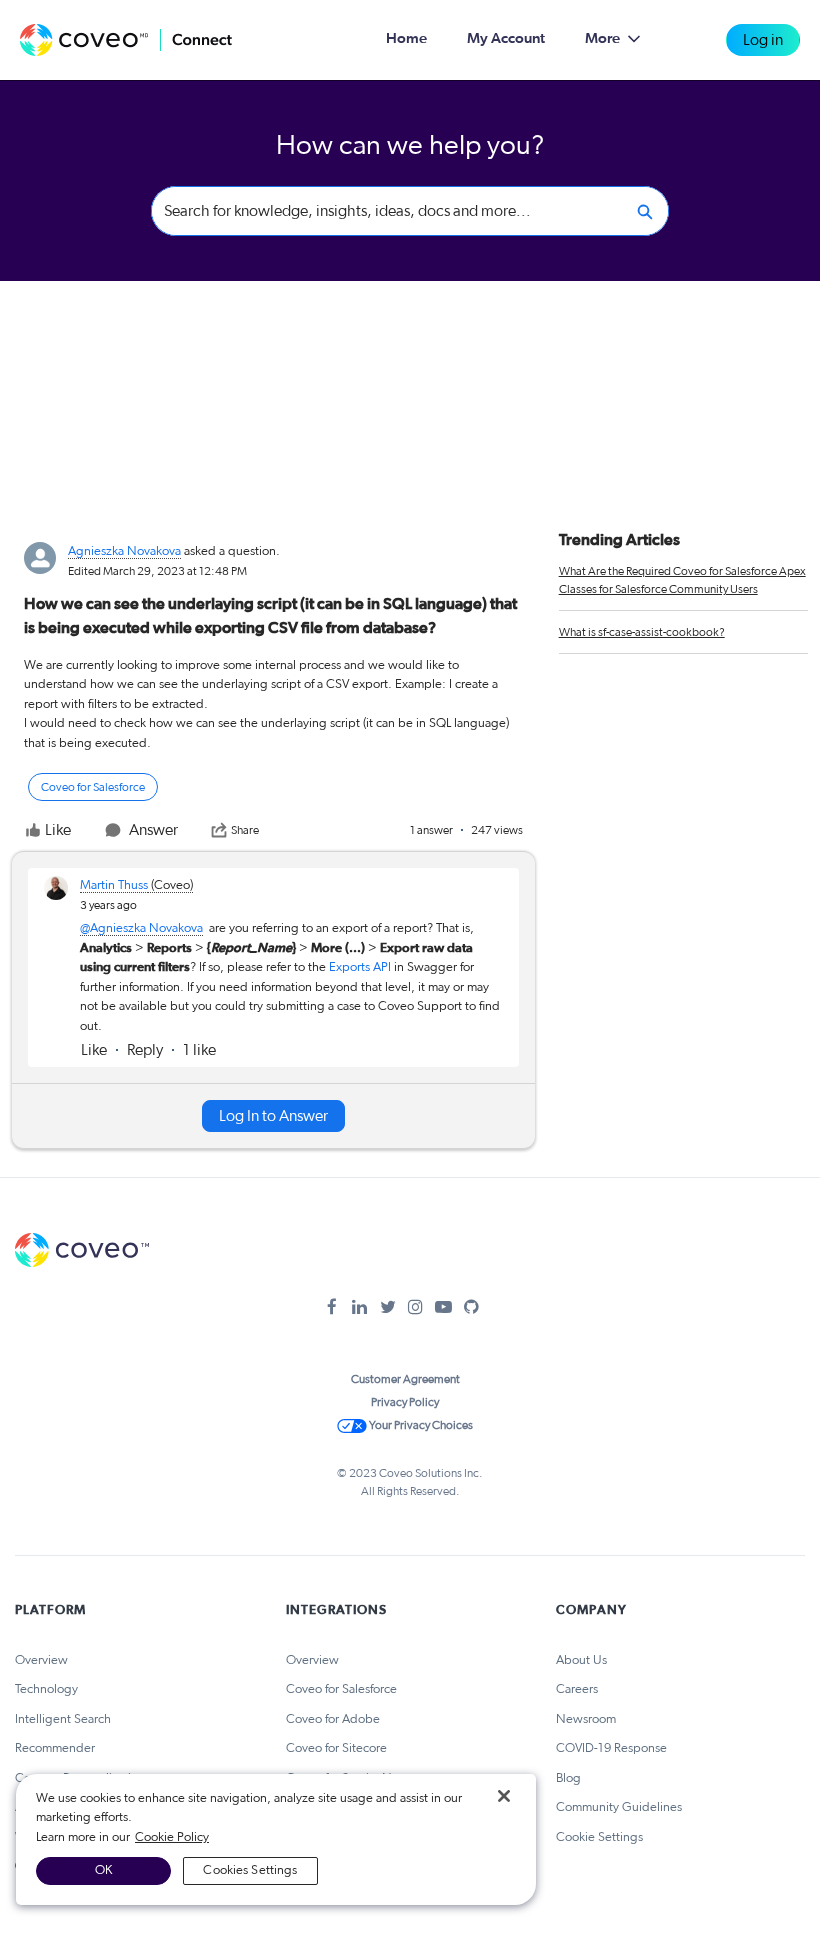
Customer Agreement (405, 1379)
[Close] (504, 1796)
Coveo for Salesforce (341, 1689)
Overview (41, 1660)
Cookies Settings (250, 1870)
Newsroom (586, 1719)
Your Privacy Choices (420, 1425)
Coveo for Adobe (333, 1719)
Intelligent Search (63, 1719)
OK (103, 1870)
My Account (506, 38)
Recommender (55, 1748)
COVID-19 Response (611, 1748)
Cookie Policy (172, 1837)
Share (245, 830)
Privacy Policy (405, 1402)
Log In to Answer (273, 1116)
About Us (581, 1660)
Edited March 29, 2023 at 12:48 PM (157, 571)
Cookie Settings (599, 1837)
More (602, 38)
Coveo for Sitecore (336, 1748)
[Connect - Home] (126, 40)
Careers (577, 1689)
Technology (46, 1689)
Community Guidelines (619, 1807)
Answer (153, 830)
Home (406, 38)
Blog (568, 1778)
